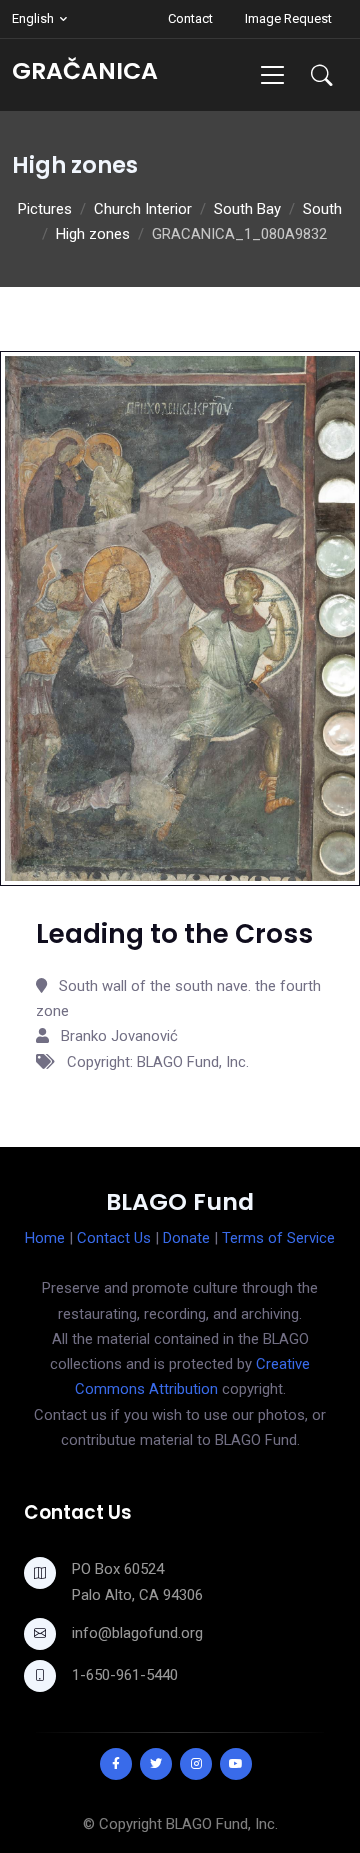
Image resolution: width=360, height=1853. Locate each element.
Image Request (288, 18)
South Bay (247, 209)
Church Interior (143, 209)
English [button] (33, 18)
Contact (190, 18)
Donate (186, 1238)
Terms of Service (278, 1238)
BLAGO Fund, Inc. (222, 1824)
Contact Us (114, 1238)
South (322, 209)
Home (45, 1238)
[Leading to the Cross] (180, 618)
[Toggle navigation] (272, 74)
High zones (93, 234)
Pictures (45, 209)
